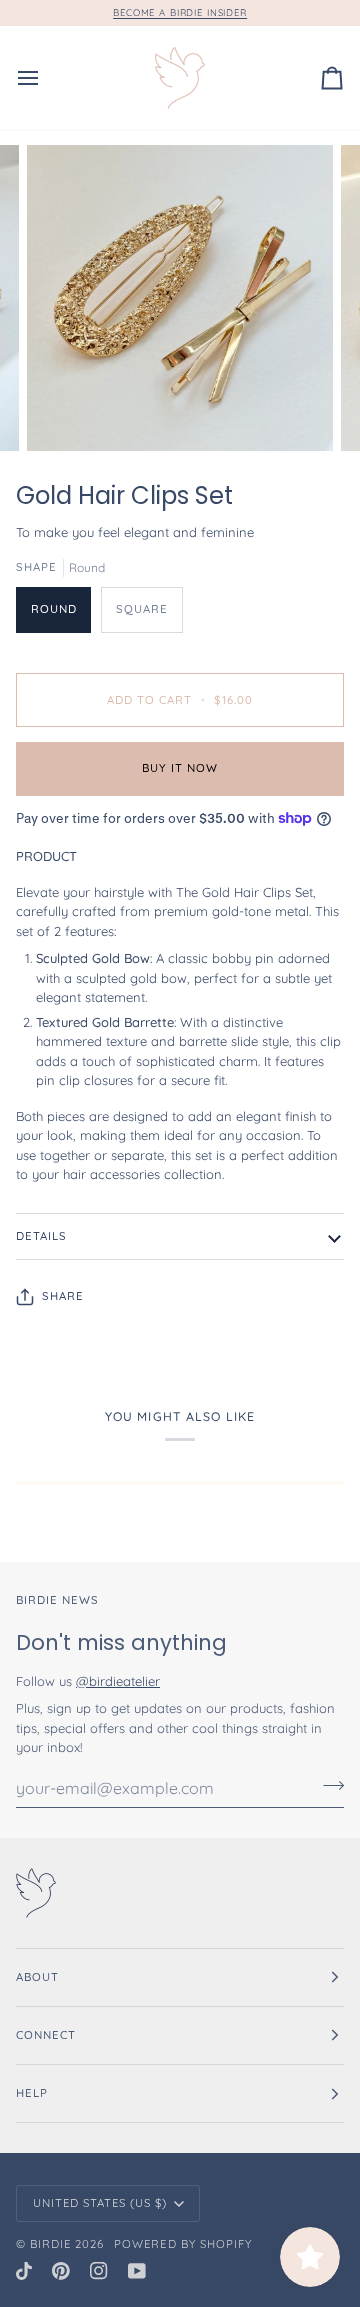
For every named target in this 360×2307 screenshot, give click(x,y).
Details (41, 1236)
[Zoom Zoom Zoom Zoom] (180, 298)
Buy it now (180, 768)
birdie (50, 2244)
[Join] (327, 1786)
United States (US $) (100, 2203)
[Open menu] (46, 78)
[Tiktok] (24, 2271)
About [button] (37, 1977)
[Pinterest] (61, 2271)
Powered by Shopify (182, 2244)
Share (63, 1296)
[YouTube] (137, 2271)
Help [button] (32, 2093)
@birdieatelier (118, 1681)
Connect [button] (46, 2035)
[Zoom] (64, 413)
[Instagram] (99, 2271)
